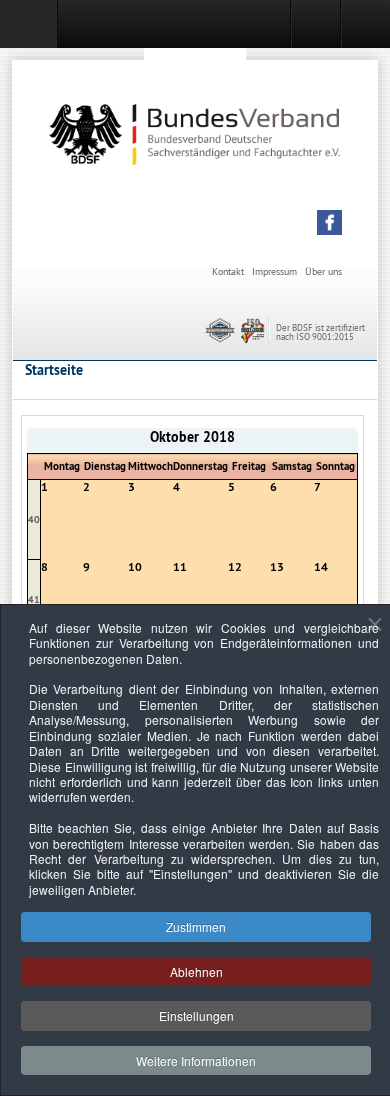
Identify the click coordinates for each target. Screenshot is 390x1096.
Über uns (323, 271)
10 (135, 567)
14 (321, 567)
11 (180, 567)
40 (34, 519)
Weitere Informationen (196, 1060)
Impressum (274, 271)
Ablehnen (196, 971)
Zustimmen (196, 926)
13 (277, 567)
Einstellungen (196, 1015)
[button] (329, 222)
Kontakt (228, 271)
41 (34, 599)
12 (235, 567)
